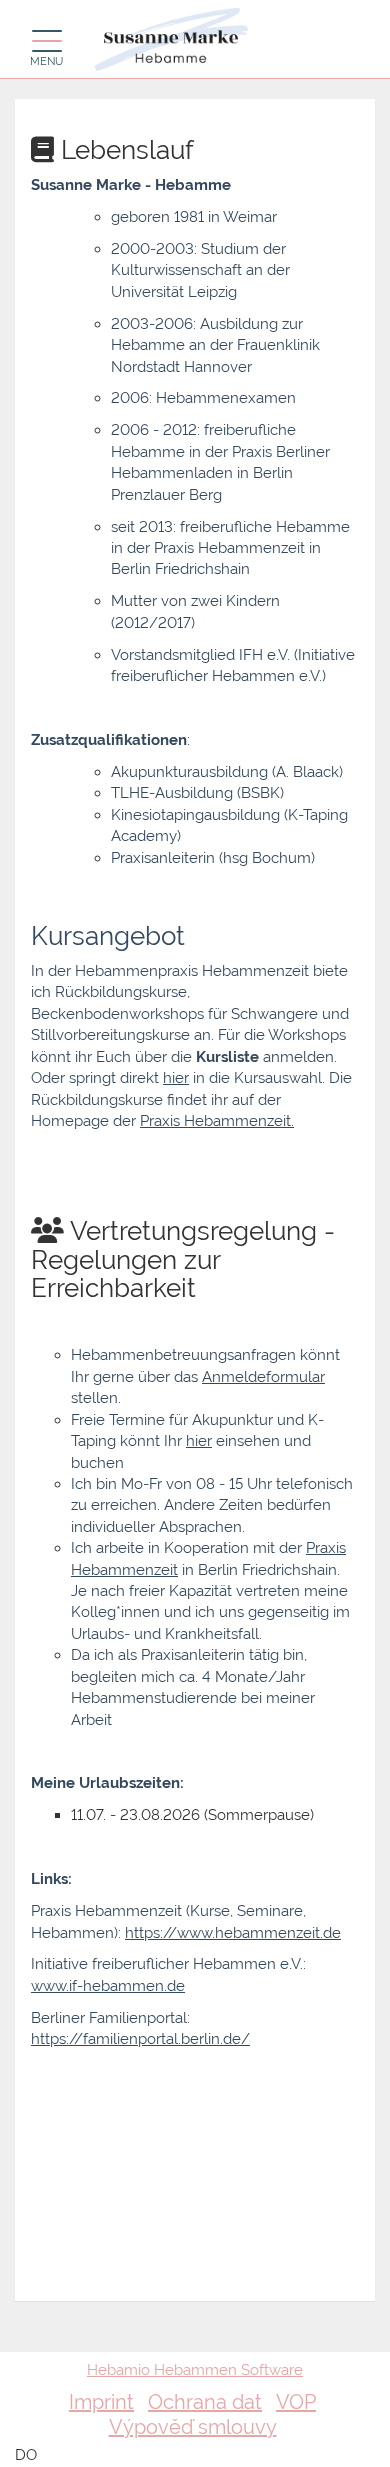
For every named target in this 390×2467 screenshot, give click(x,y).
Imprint (101, 2402)
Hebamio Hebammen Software (195, 2370)
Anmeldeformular (263, 1377)
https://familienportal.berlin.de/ (140, 2039)
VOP (296, 2402)
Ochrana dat (205, 2402)
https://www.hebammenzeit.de (233, 1933)
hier (176, 1078)
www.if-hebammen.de (108, 1986)
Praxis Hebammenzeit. (217, 1121)
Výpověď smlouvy (193, 2427)
